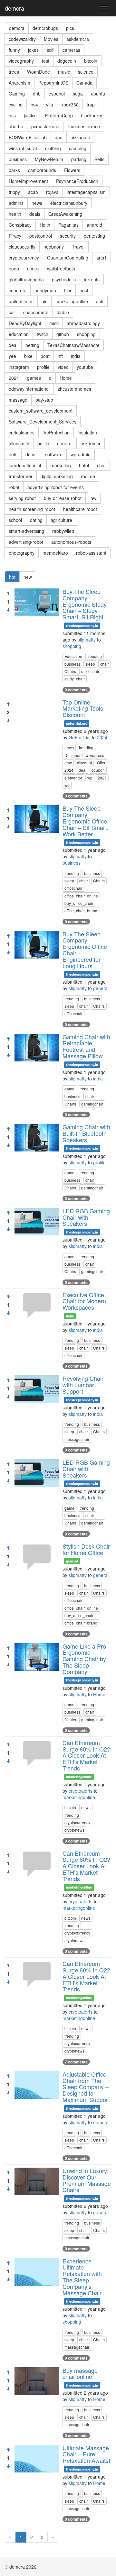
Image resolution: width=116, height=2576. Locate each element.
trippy (14, 192)
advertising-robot (26, 542)
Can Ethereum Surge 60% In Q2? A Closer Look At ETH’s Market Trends (86, 1755)
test (46, 61)
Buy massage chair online (80, 2373)
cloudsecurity (22, 247)
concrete (18, 290)
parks (14, 170)
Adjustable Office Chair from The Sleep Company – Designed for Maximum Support (86, 2087)
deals (35, 214)
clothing (53, 148)
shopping (86, 334)
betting (32, 345)
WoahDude (39, 72)
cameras (71, 50)
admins (16, 203)
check (33, 269)
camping (78, 148)
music (64, 72)
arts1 (101, 258)
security (68, 236)
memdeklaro (55, 553)
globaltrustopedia (26, 279)
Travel (78, 247)
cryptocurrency (24, 258)
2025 (102, 778)
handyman (45, 290)
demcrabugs (45, 28)
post (84, 290)
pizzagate (80, 137)
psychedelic (64, 279)
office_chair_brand (81, 910)
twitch (43, 334)
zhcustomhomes (74, 389)
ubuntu (98, 94)
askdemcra (78, 39)
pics (70, 28)
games (34, 378)
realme (88, 476)
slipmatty (87, 640)
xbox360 (70, 105)
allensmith (19, 443)
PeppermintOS (53, 83)
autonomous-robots (71, 542)
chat (101, 465)
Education (73, 656)
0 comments (76, 690)
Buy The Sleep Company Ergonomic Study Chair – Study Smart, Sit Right (85, 604)
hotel (84, 465)
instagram (19, 367)
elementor (73, 778)
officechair (90, 671)
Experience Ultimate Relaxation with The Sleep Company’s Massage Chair (82, 2277)
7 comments (76, 2062)
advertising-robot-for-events (56, 487)
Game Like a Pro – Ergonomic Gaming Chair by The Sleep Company (87, 1659)
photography (22, 553)
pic (44, 301)
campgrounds (42, 170)
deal (13, 345)
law (93, 498)
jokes (33, 50)
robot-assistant (91, 553)
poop (14, 269)
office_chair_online (81, 896)
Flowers (72, 170)
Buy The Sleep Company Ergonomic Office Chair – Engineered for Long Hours (85, 950)
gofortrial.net (77, 723)
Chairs (70, 671)
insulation (87, 432)
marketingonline (72, 301)
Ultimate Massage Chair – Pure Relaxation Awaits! (86, 2454)
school (15, 520)
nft (60, 356)
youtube (85, 367)
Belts (99, 159)
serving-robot (22, 498)
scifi (51, 50)
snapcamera (36, 312)
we (67, 785)
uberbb (16, 126)
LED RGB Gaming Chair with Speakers (86, 1217)
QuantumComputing (68, 258)
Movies (51, 39)
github (63, 334)
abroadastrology (83, 323)
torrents (92, 279)
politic (43, 443)
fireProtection (56, 432)
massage (18, 400)
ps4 (34, 105)
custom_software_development (41, 411)
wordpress (95, 755)
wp (90, 778)
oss (12, 115)
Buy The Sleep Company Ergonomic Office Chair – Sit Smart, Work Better (86, 821)
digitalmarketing (57, 476)
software (54, 454)
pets (13, 454)
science (86, 72)
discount (84, 763)
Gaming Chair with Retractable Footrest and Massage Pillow (86, 1046)
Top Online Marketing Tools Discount (83, 708)
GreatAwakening (65, 214)
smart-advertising (26, 531)
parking (79, 159)
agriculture (61, 520)
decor (31, 454)
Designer (72, 755)
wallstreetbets (61, 269)
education (19, 334)
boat (45, 356)
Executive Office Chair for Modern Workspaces (84, 1301)
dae (59, 137)
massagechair (77, 1439)
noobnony (54, 247)
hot (12, 577)
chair (105, 664)
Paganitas (68, 225)
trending (95, 656)
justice (30, 115)
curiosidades (22, 432)
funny (14, 50)
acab (33, 192)
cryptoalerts (81, 1791)
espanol (57, 94)
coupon (98, 770)
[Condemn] (8, 610)
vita (50, 105)
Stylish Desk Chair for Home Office (86, 1549)
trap (91, 105)
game (69, 1089)
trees (14, 72)
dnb (37, 94)
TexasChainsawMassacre (73, 345)
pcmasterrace (45, 126)
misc (54, 323)
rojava (52, 192)
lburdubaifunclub (26, 465)
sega (78, 94)
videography (21, 61)
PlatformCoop (59, 115)
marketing (61, 465)
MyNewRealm (49, 159)
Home (66, 378)
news (37, 203)
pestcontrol (41, 236)
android (94, 225)
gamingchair (92, 1104)
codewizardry (22, 39)
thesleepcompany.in (82, 626)
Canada (84, 83)
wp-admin (81, 454)
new (28, 577)
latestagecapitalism (86, 192)
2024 (14, 378)
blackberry (92, 115)
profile (43, 367)
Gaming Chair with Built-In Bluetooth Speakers (86, 1133)
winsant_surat (23, 148)
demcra (15, 8)
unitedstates (21, 301)
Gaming (17, 94)
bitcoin (91, 61)
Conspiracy (20, 225)
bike (28, 356)
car (12, 312)
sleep (90, 664)
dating (36, 520)
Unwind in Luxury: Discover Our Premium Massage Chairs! (87, 2180)
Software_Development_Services (43, 422)
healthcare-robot (80, 509)
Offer (101, 763)
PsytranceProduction (77, 181)
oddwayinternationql (29, 389)
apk (100, 301)
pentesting (94, 236)
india (76, 356)
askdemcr (91, 443)
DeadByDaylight (25, 323)
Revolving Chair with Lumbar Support (83, 1385)
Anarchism (19, 83)
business (18, 159)
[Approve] (8, 593)
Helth (45, 225)
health (15, 214)
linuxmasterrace (84, 126)
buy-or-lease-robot (63, 498)
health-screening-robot (32, 509)
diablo (63, 312)
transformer (21, 476)
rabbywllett (63, 531)
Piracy (15, 236)
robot (14, 487)
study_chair (75, 679)
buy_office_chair (79, 903)
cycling (16, 105)
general (65, 443)
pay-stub (44, 400)
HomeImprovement (28, 181)
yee (12, 356)
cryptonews (74, 1830)
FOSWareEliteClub (28, 137)
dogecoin (67, 61)
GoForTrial (80, 737)
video (63, 367)
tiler (68, 290)
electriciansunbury (69, 203)
